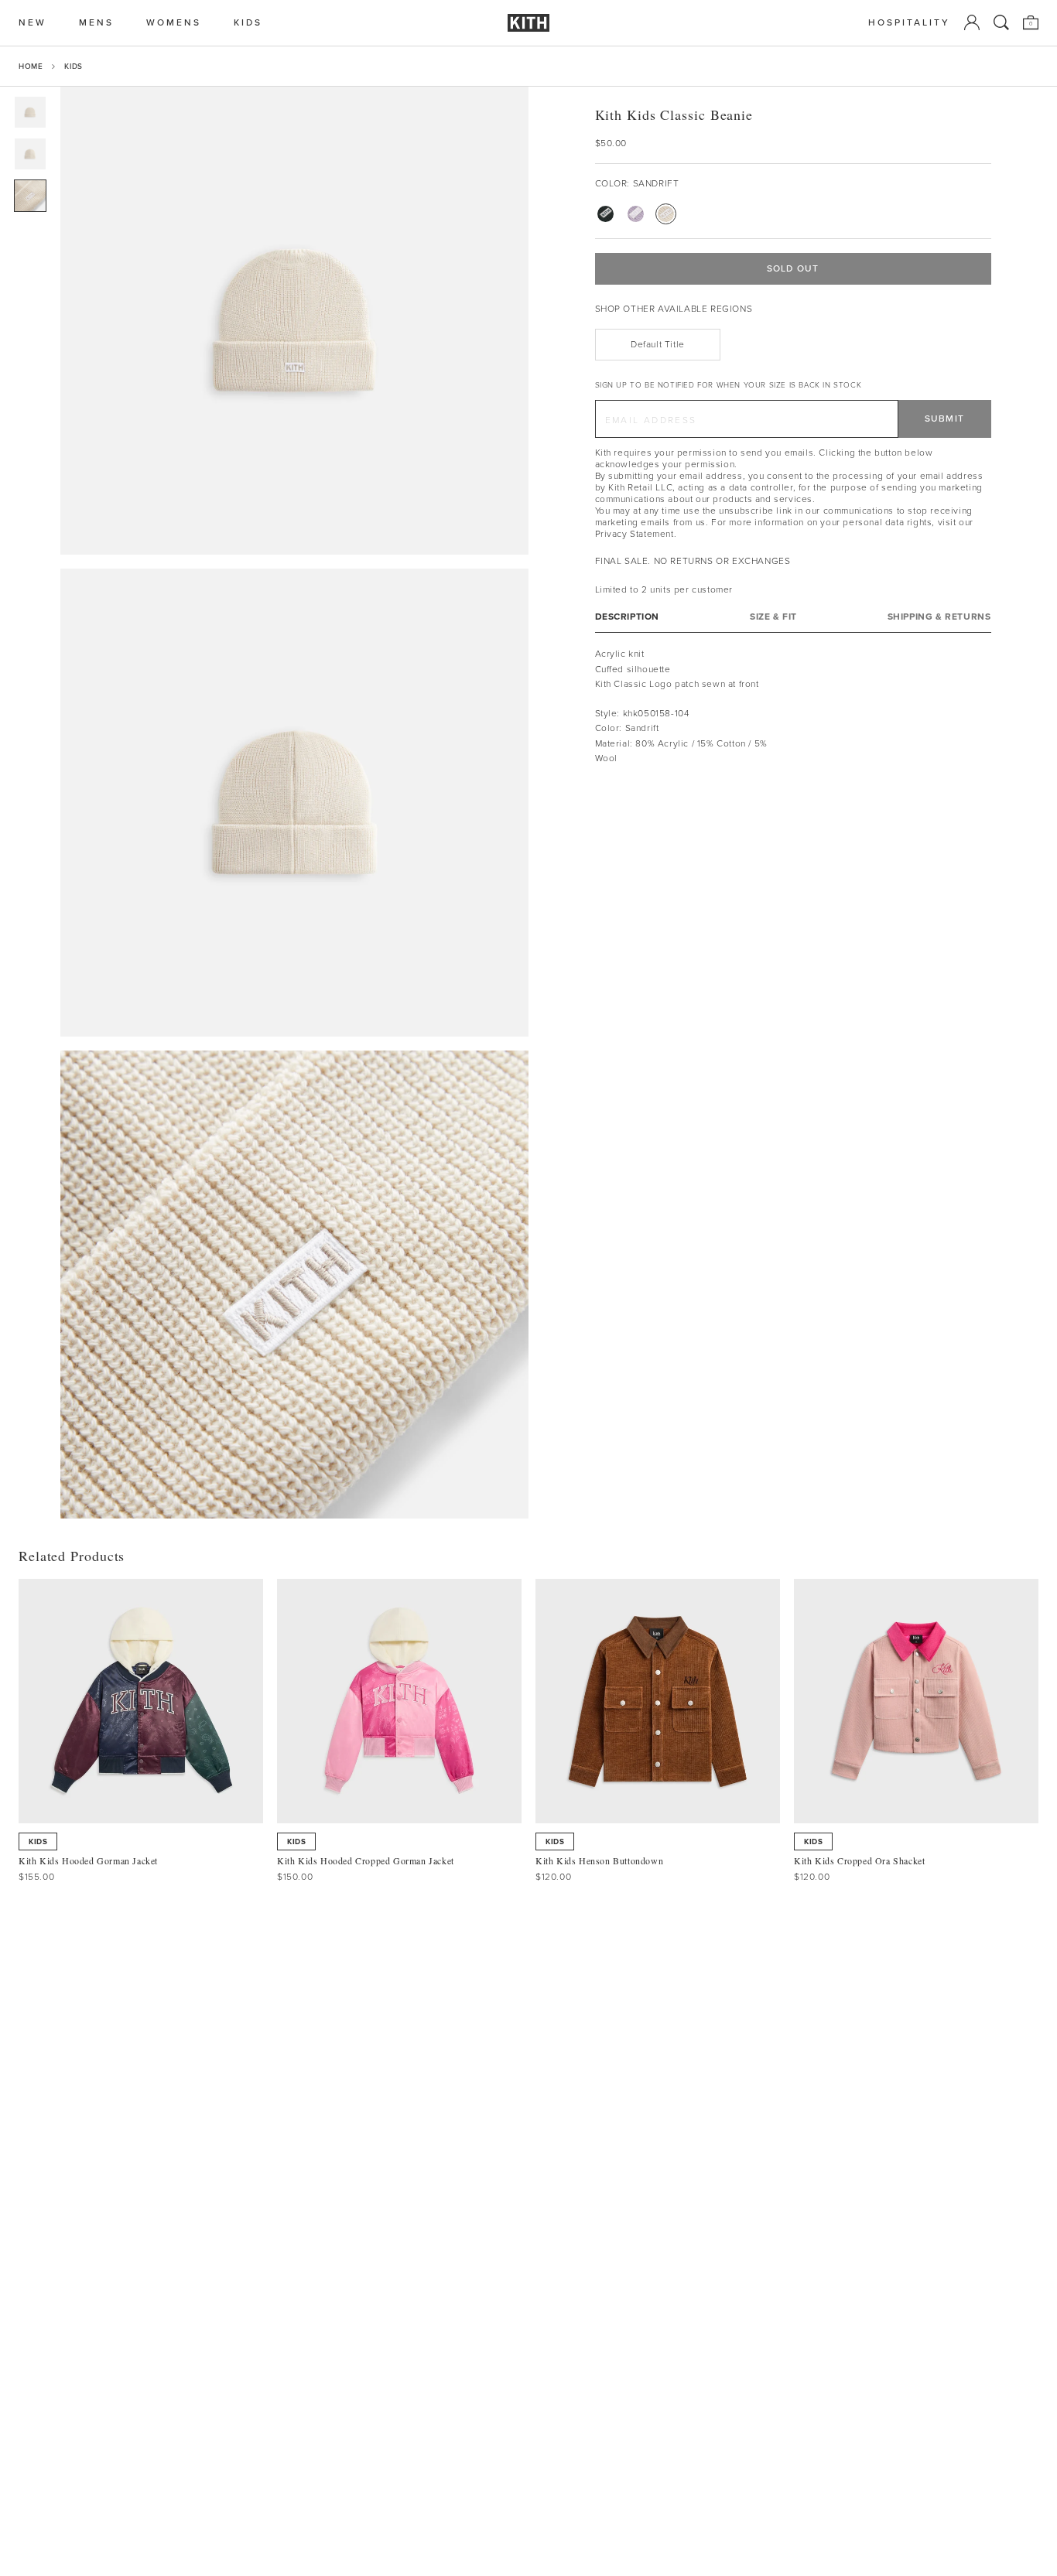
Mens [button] (96, 23)
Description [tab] (628, 617)
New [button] (32, 23)
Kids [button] (248, 23)
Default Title (658, 344)
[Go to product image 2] (30, 154)
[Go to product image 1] (30, 112)
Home (31, 66)
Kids (73, 66)
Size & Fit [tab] (773, 617)
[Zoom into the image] (294, 321)
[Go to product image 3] (30, 196)
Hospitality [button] (909, 23)
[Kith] (528, 23)
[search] (1001, 22)
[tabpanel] (793, 706)
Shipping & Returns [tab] (939, 617)
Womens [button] (174, 23)
